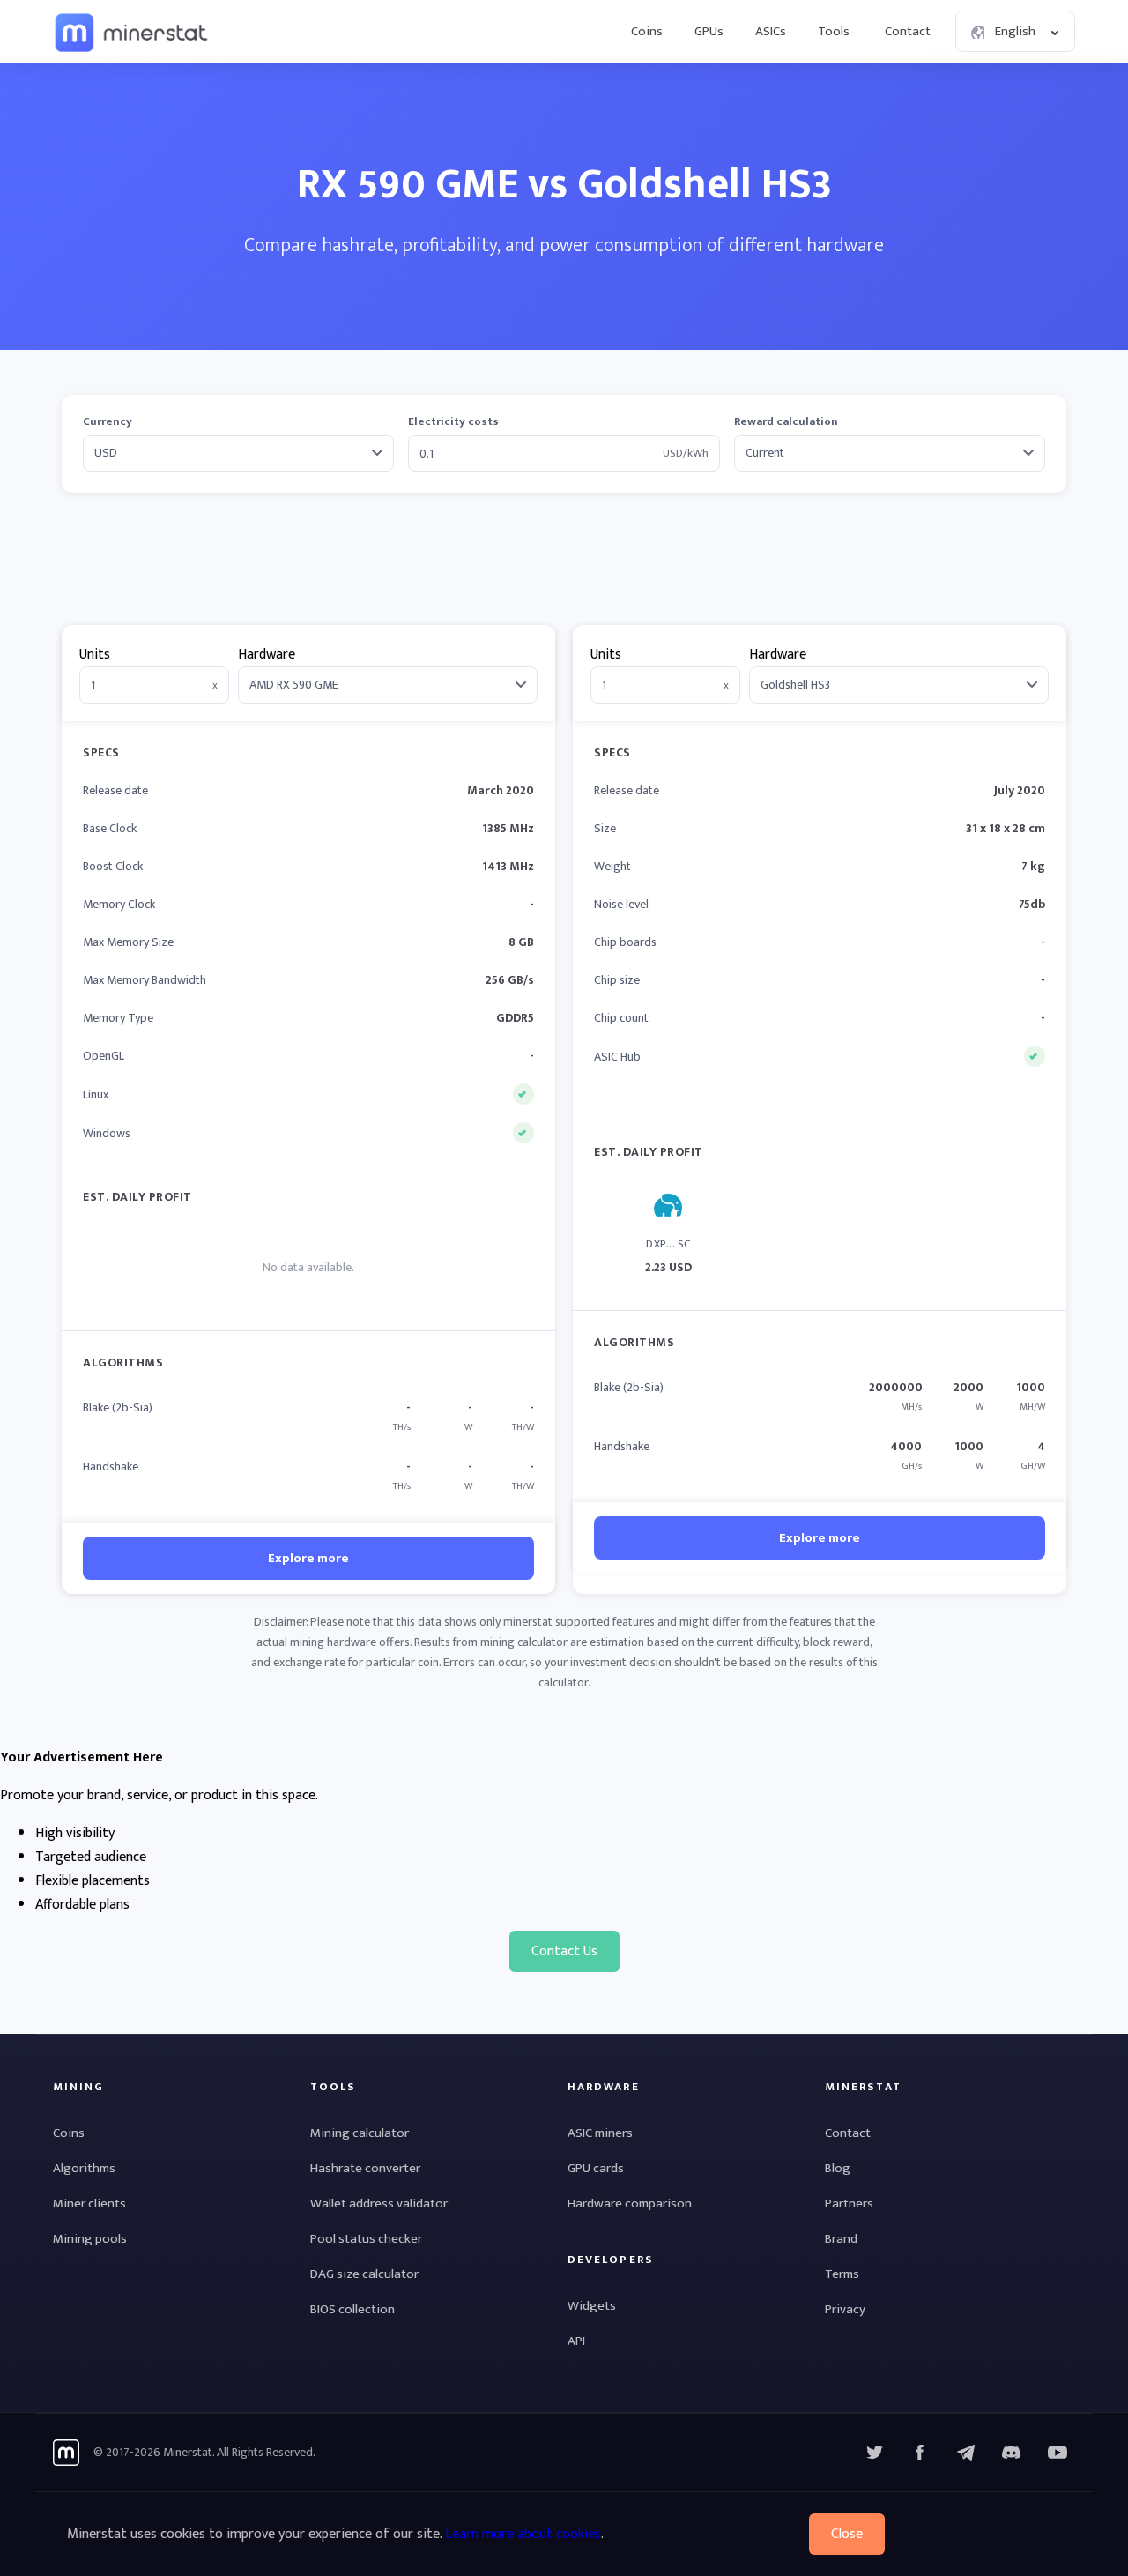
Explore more (308, 1558)
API (576, 2341)
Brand (841, 2239)
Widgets (592, 2306)
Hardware (267, 655)
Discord (1057, 2453)
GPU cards (596, 2168)
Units (95, 655)
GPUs (709, 31)
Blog (838, 2168)
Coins (647, 31)
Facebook (920, 2453)
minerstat (132, 32)
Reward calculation (786, 422)
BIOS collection (352, 2309)
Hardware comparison (630, 2204)
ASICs (771, 31)
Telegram (966, 2453)
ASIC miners (600, 2133)
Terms (842, 2274)
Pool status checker (366, 2239)
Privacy (845, 2309)
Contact (908, 31)
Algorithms (84, 2168)
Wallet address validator (379, 2204)
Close (847, 2534)
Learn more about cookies (523, 2534)
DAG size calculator (364, 2274)
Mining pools (90, 2239)
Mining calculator (360, 2133)
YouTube (1012, 2453)
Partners (849, 2204)
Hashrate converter (365, 2168)
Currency (108, 422)
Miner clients (89, 2204)
